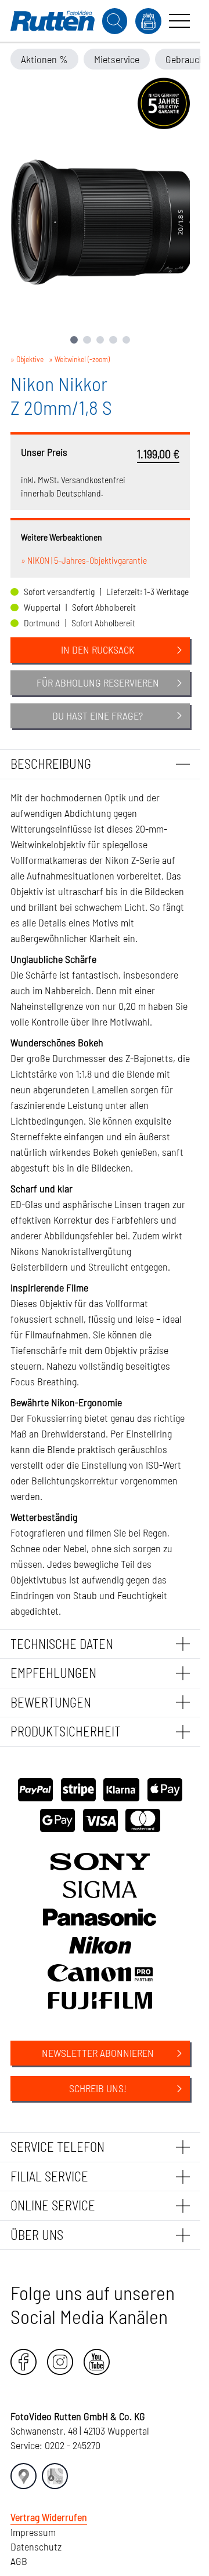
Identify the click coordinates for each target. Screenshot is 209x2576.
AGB (19, 2561)
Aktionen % (44, 59)
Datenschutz (36, 2546)
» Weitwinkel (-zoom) (79, 359)
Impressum (33, 2532)
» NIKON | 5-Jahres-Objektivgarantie (84, 560)
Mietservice (117, 59)
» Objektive (27, 359)
